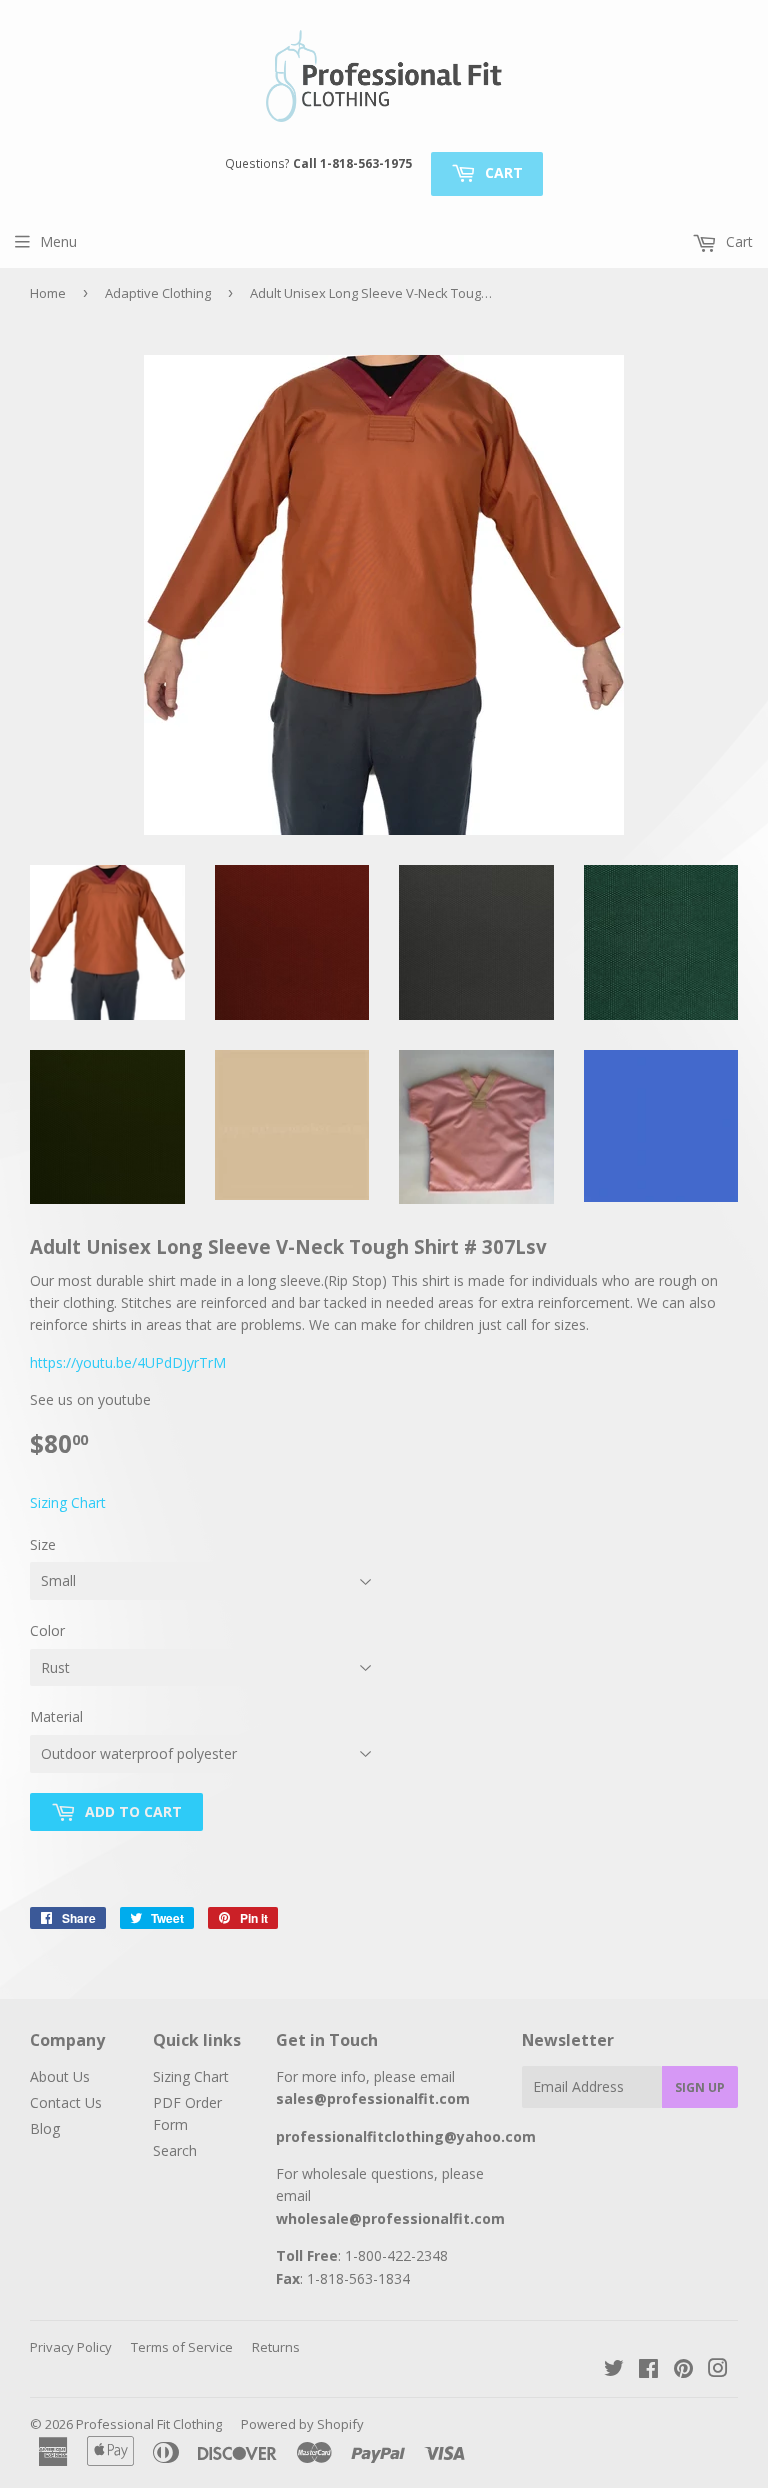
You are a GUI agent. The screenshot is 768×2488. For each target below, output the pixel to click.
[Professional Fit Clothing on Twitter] (614, 2370)
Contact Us (66, 2102)
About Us (60, 2076)
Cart (502, 172)
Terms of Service (182, 2347)
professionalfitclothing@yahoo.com (406, 2136)
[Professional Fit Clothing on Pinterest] (683, 2370)
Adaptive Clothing (158, 293)
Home (48, 293)
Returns (276, 2347)
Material (56, 1716)
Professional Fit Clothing (149, 2424)
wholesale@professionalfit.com (390, 2218)
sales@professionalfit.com (373, 2098)
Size (43, 1544)
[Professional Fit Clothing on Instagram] (718, 2370)
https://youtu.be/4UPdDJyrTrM (128, 1362)
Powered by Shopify (302, 2424)
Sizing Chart (68, 1502)
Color (47, 1630)
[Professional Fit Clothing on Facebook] (648, 2370)
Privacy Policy (71, 2347)
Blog (45, 2128)
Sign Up (700, 2087)
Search (175, 2150)
